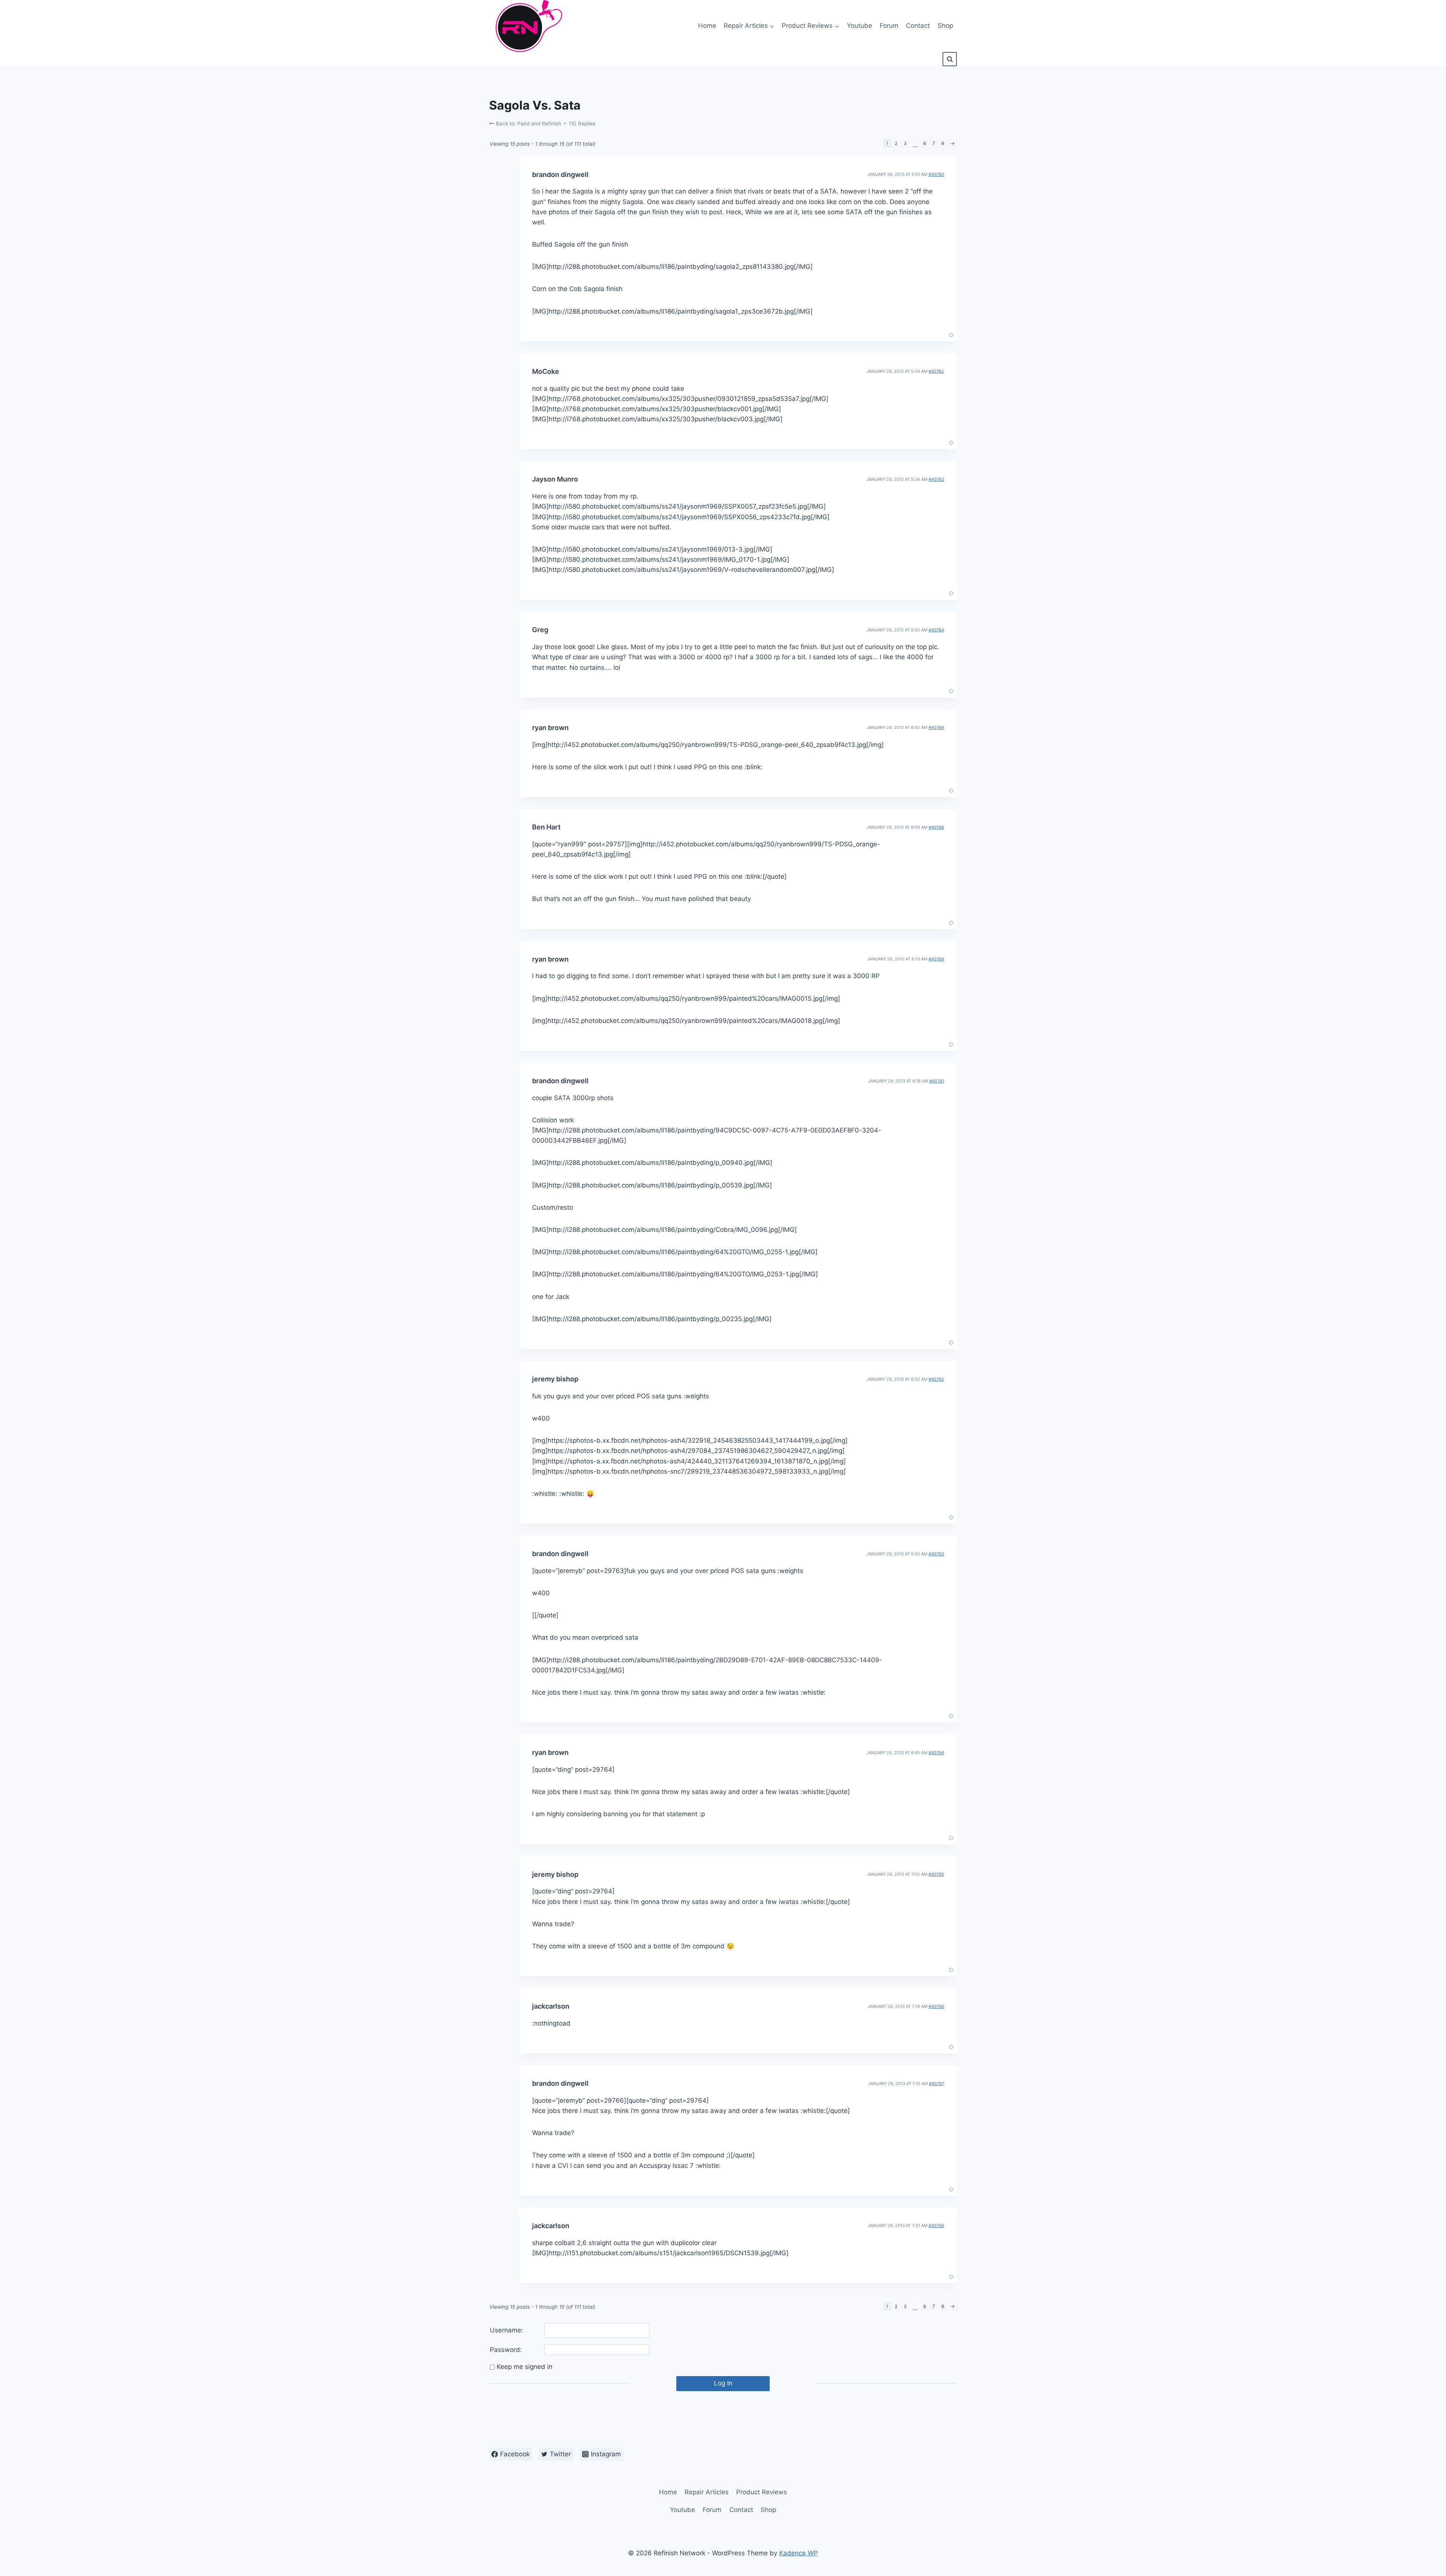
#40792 (936, 1379)
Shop (945, 26)
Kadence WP (799, 2553)
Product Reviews (762, 2492)
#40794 (936, 1753)
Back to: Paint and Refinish (528, 123)
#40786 (936, 727)
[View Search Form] (950, 59)
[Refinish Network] (527, 26)
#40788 (936, 827)
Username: (506, 2330)
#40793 (936, 1554)
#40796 (936, 2006)
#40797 (937, 2084)
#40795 (936, 1874)
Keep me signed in (525, 2367)
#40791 (937, 1081)
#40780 (936, 174)
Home (707, 26)
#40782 (936, 371)
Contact (918, 26)
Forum (889, 26)
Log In (723, 2383)
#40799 (936, 2225)
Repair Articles (707, 2492)
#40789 (936, 959)
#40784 (936, 630)
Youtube (860, 26)
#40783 (936, 479)
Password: (506, 2350)
